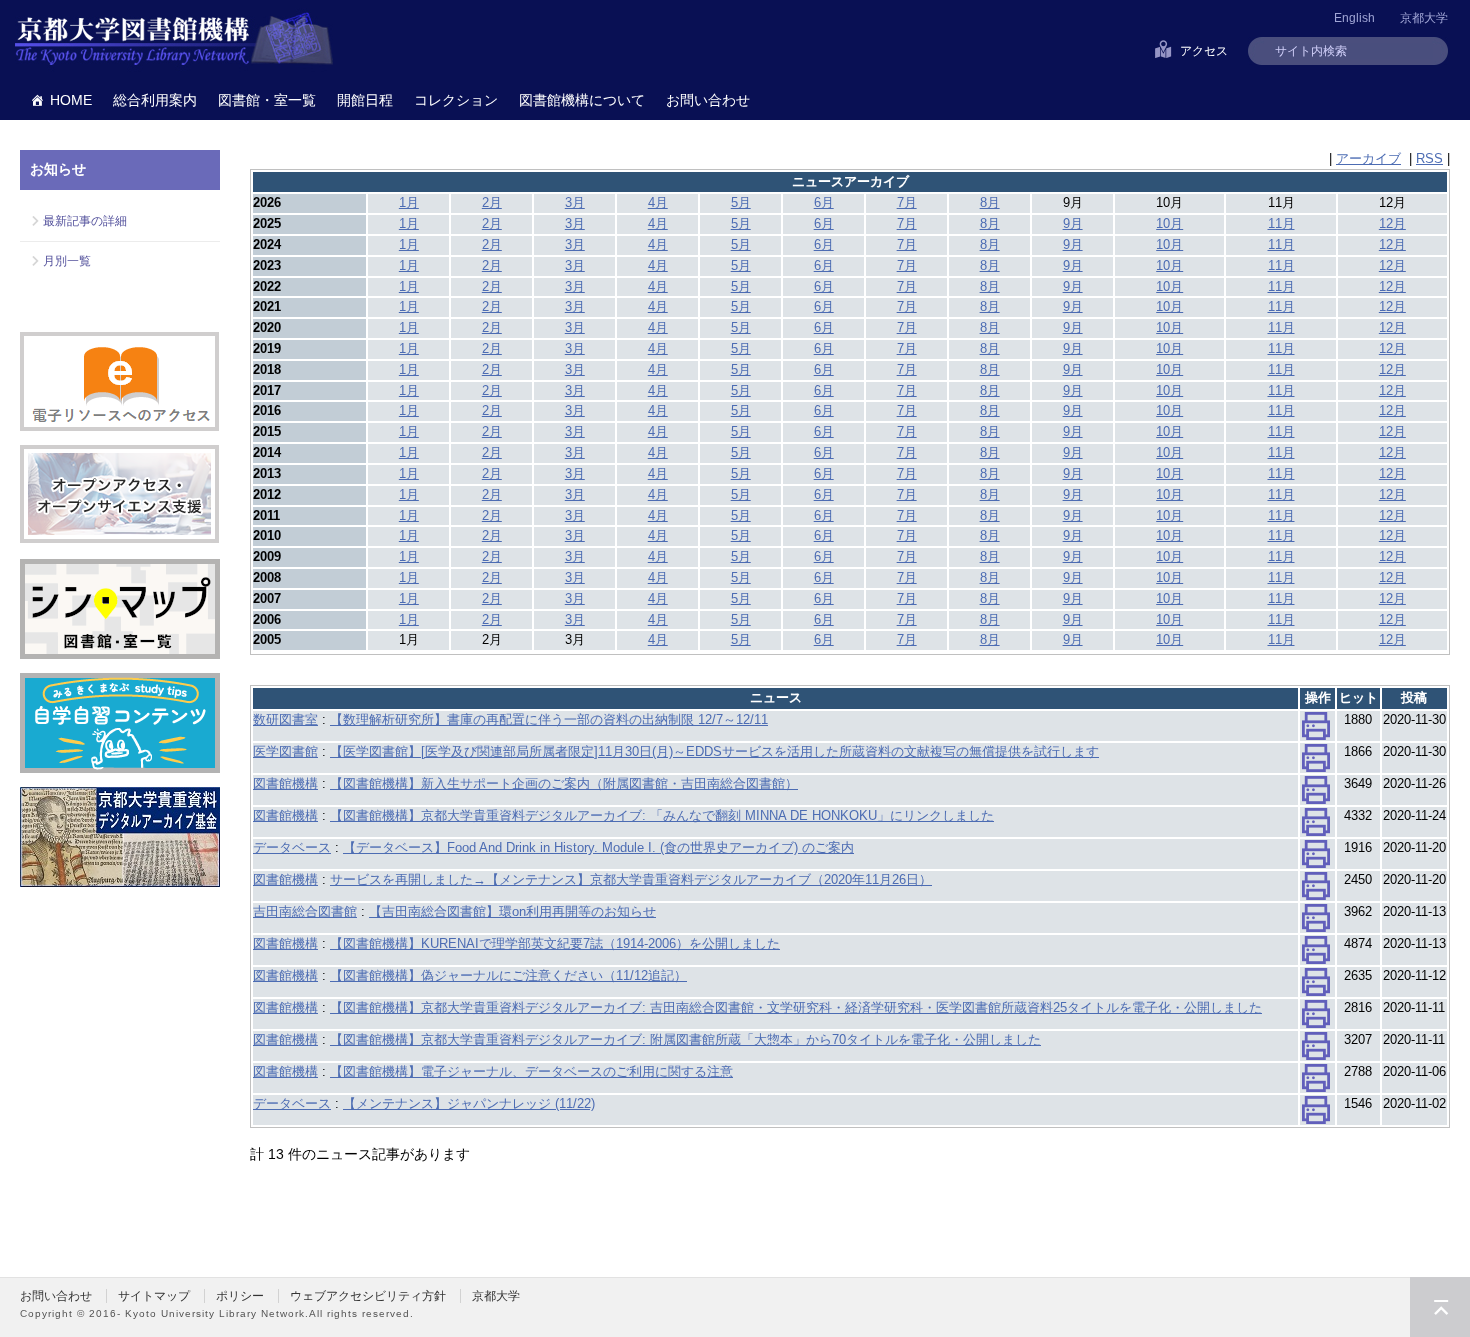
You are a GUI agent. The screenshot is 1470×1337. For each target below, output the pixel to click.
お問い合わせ (708, 100)
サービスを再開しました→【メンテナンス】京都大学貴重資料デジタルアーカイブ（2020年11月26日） (631, 879)
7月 (907, 202)
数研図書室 (285, 719)
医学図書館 (285, 751)
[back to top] (1440, 1307)
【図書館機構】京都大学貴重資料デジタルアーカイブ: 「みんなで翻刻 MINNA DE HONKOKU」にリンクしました (662, 815)
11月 (1281, 223)
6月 (824, 202)
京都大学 (1424, 18)
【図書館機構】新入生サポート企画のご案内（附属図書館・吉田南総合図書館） (564, 783)
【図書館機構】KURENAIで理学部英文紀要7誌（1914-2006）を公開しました (555, 943)
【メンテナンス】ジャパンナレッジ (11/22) (469, 1103)
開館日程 (365, 100)
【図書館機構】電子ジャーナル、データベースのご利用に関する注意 (531, 1071)
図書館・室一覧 (267, 100)
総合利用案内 (155, 100)
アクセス (1204, 51)
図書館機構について (582, 100)
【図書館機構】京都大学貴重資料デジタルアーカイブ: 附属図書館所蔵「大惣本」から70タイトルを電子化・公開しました (685, 1039)
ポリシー (240, 1296)
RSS (1429, 158)
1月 (409, 202)
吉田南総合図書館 (305, 911)
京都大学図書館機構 (174, 40)
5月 (741, 202)
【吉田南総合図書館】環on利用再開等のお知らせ (512, 911)
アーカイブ (1368, 158)
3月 (575, 202)
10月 (1169, 223)
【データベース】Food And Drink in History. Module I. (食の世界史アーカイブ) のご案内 (598, 847)
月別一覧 (67, 261)
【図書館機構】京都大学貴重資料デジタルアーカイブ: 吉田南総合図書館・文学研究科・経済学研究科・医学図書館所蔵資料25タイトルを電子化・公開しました (796, 1007)
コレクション (456, 100)
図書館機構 (285, 783)
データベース (292, 847)
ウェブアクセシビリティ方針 (368, 1296)
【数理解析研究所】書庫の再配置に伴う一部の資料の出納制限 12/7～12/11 (549, 719)
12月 (1392, 223)
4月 (658, 202)
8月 (990, 202)
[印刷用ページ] (1316, 730)
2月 (492, 202)
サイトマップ (154, 1296)
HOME (71, 100)
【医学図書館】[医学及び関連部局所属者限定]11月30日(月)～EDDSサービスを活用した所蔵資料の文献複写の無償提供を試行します (714, 751)
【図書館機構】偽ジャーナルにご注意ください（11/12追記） (508, 975)
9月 (1073, 223)
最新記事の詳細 (85, 221)
